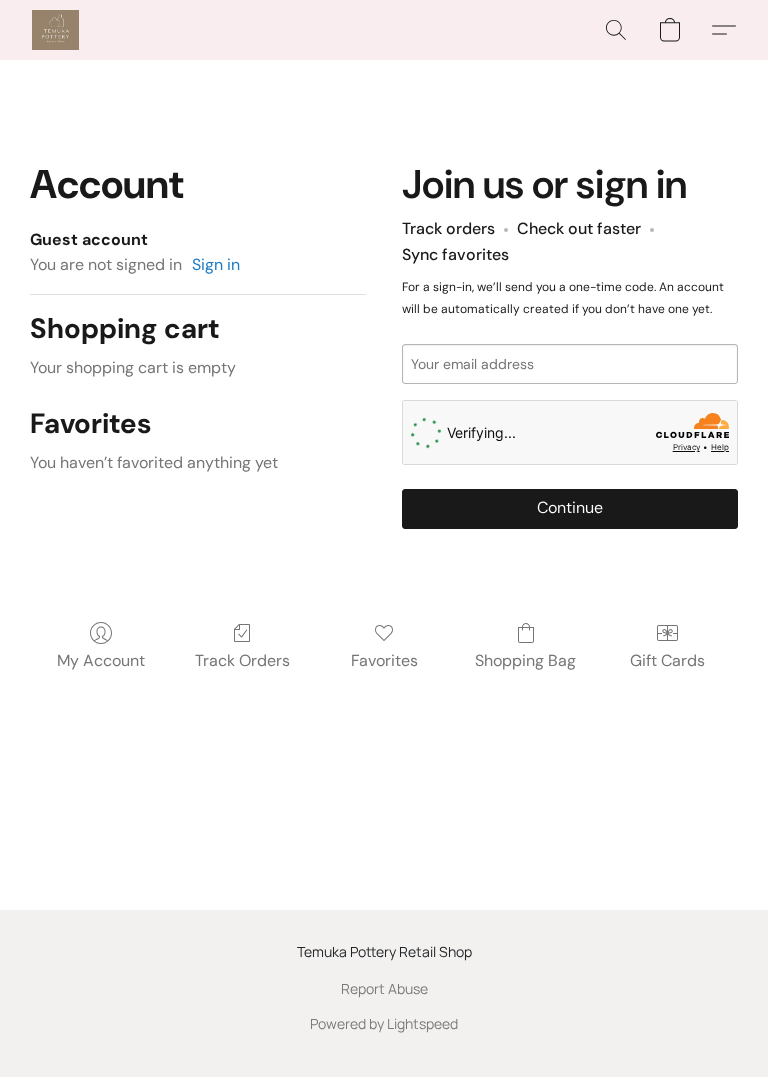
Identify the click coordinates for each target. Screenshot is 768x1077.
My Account (101, 660)
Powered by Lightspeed (384, 1023)
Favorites (384, 660)
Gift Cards (667, 660)
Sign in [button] (216, 264)
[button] (55, 30)
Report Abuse (384, 988)
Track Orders (242, 660)
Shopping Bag (525, 660)
